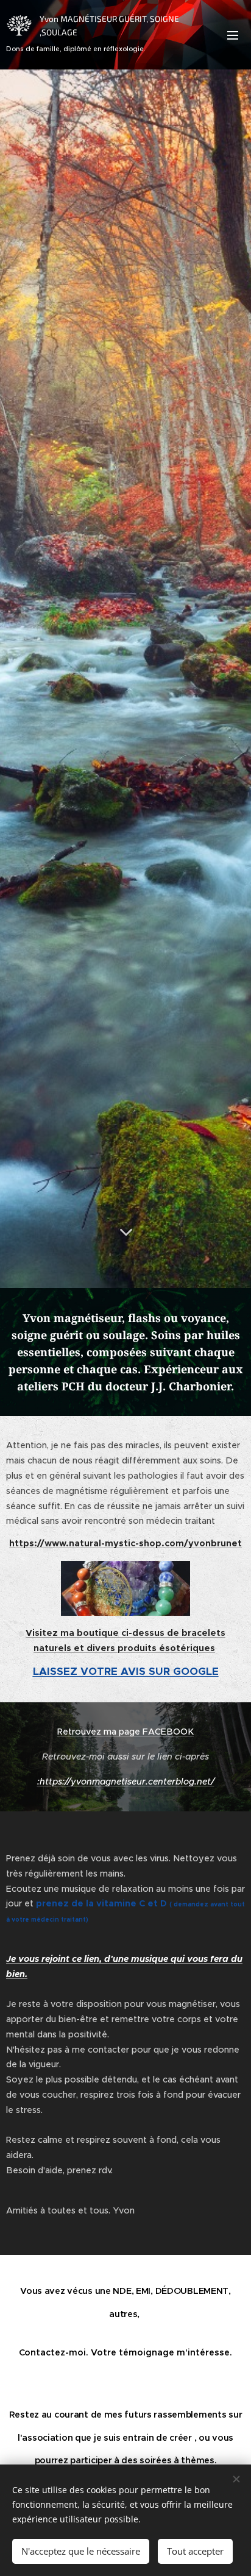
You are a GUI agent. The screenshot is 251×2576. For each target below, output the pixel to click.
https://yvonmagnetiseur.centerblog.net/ (127, 1782)
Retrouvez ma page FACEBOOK (125, 1732)
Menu (233, 35)
